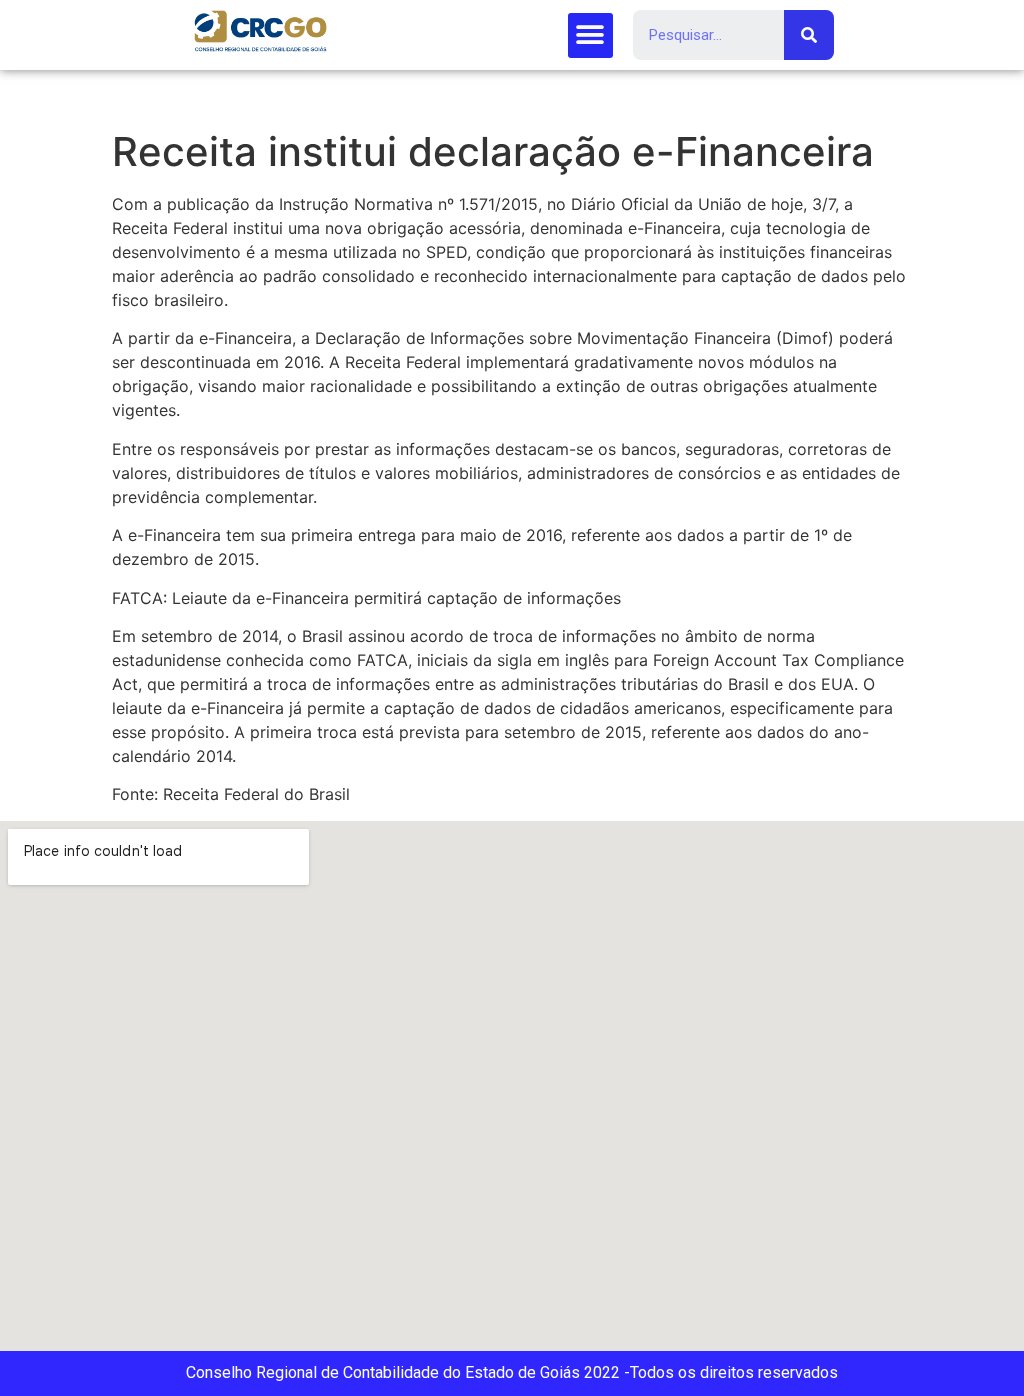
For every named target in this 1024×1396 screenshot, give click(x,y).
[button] (590, 35)
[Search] (809, 35)
